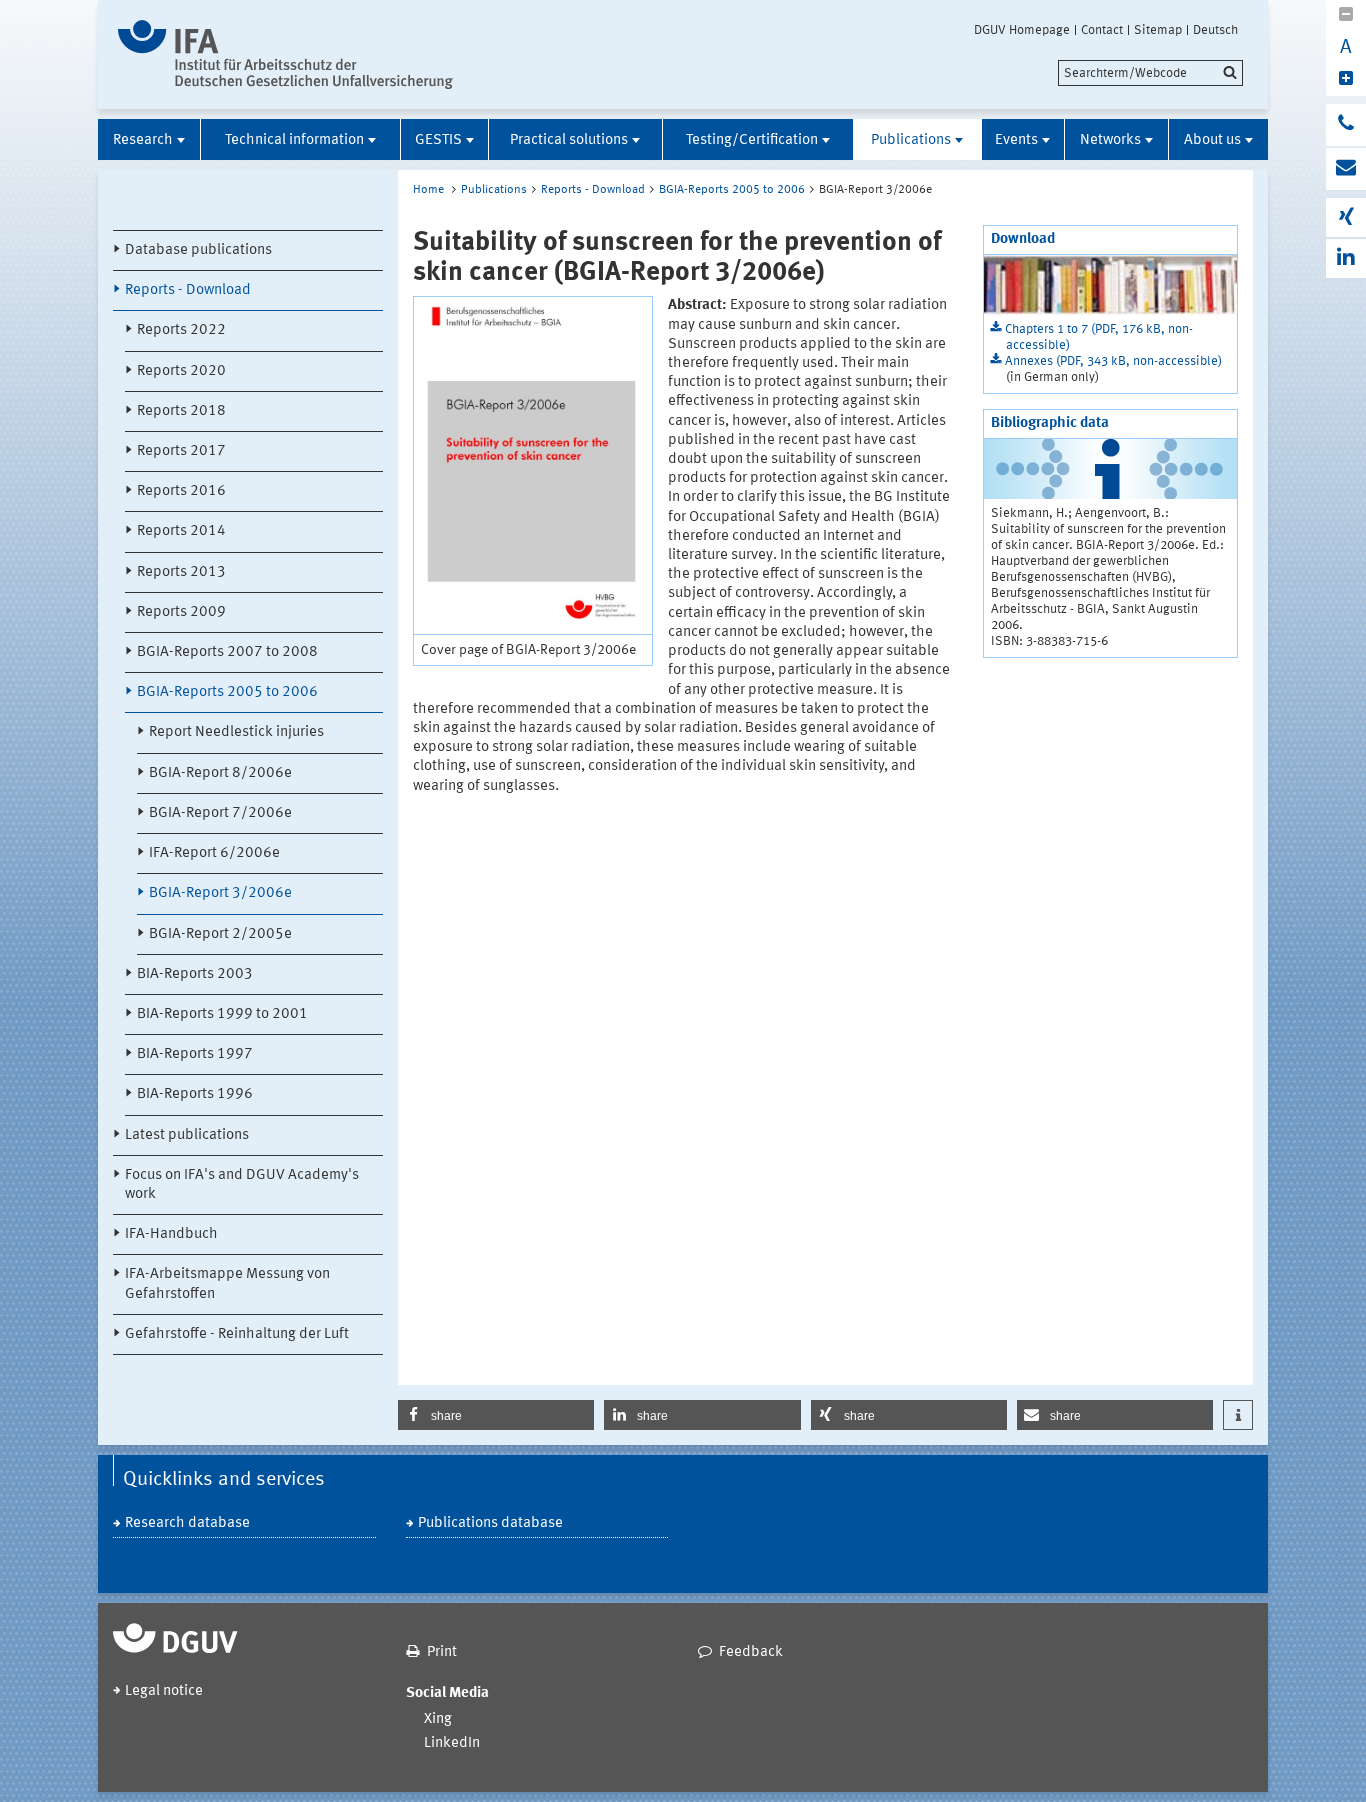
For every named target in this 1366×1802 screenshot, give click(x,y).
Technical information (294, 140)
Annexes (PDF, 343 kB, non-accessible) (1113, 361)
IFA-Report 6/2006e (214, 853)
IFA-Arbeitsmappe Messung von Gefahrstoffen (227, 1284)
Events (1016, 140)
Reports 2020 (181, 371)
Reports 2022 (181, 330)
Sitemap (1158, 30)
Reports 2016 (181, 491)
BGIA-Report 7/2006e (220, 813)
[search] (1150, 73)
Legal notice (164, 1691)
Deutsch (1215, 30)
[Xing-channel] (1346, 217)
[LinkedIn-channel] (1346, 258)
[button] (496, 1415)
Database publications (198, 250)
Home (428, 190)
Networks (1110, 140)
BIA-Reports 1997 (195, 1054)
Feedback (751, 1652)
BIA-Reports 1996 (195, 1094)
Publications (911, 140)
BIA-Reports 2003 (195, 974)
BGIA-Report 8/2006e (220, 773)
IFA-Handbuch (171, 1234)
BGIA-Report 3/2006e (220, 893)
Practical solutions (569, 140)
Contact (1102, 30)
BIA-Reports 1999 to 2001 (222, 1014)
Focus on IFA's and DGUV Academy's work (242, 1185)
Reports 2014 (181, 531)
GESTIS (438, 140)
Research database (187, 1523)
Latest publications (187, 1135)
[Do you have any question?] (1346, 125)
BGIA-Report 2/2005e (220, 934)
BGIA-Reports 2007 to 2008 (227, 652)
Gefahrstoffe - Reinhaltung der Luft (237, 1334)
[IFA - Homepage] (285, 54)
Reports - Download (188, 290)
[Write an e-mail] (1346, 169)
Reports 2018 (181, 411)
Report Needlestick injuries (236, 732)
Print (442, 1652)
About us (1212, 140)
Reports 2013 (181, 572)
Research (143, 140)
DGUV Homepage (1022, 30)
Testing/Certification (752, 140)
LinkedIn (452, 1743)
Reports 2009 (181, 612)
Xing (438, 1719)
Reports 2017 (181, 451)
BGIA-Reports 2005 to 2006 (227, 692)
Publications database (490, 1523)
